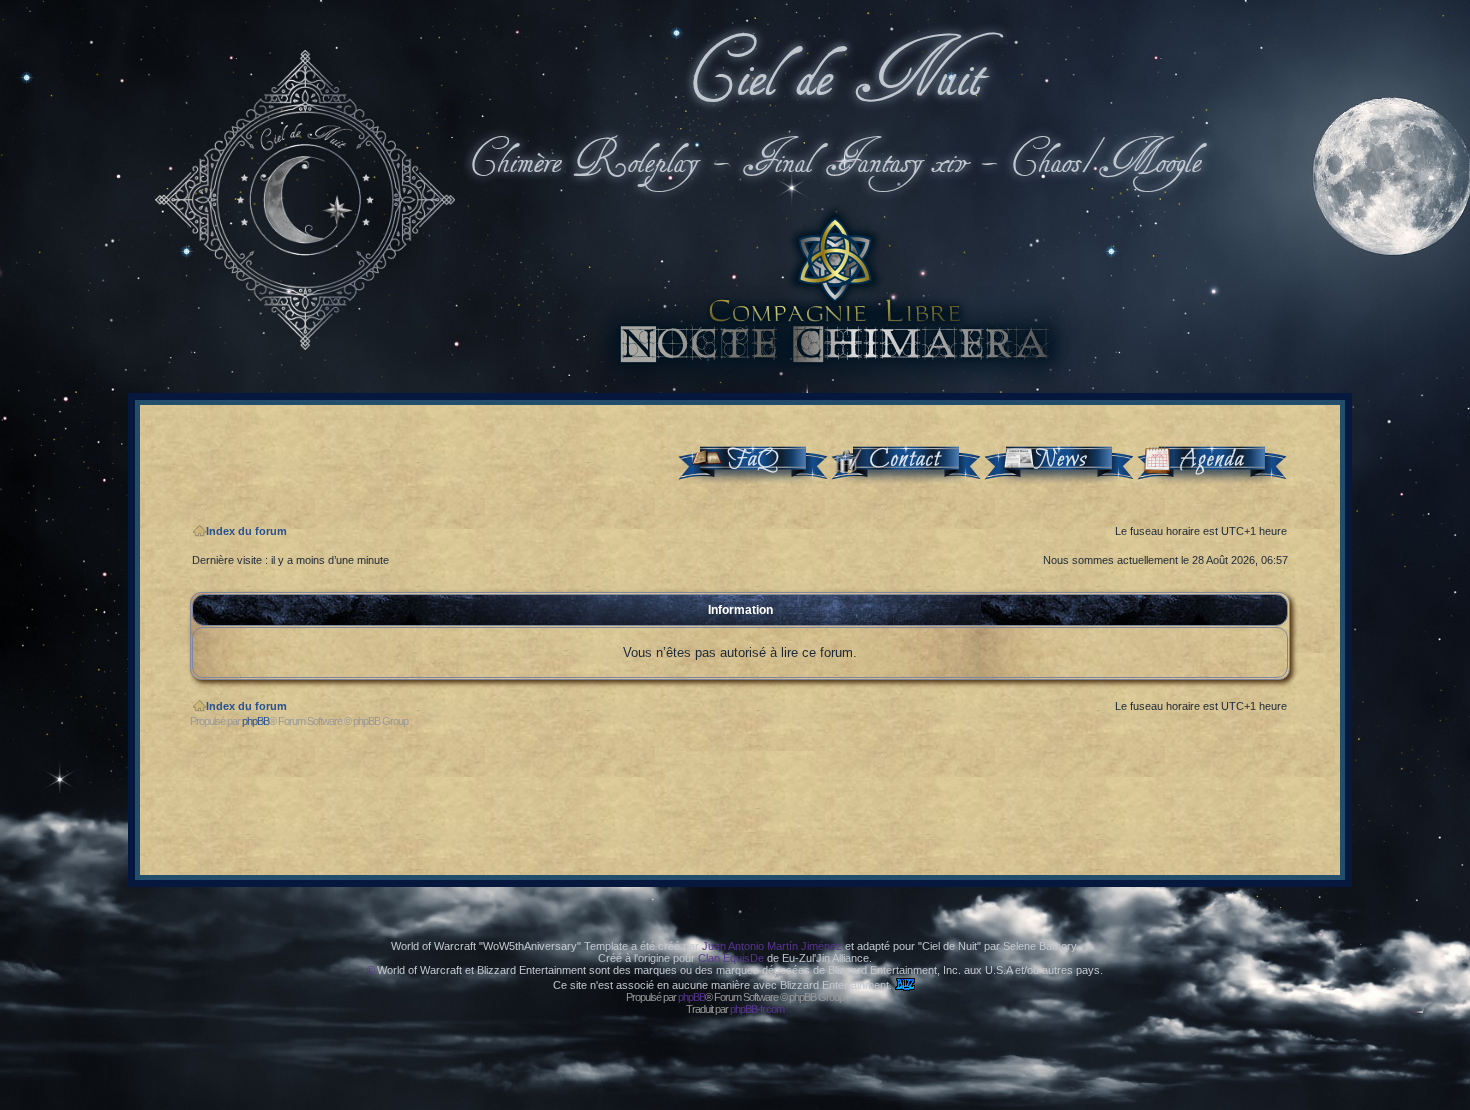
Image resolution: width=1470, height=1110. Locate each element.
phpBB (255, 721)
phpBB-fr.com (757, 1009)
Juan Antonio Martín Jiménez (772, 946)
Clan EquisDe (731, 958)
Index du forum (246, 531)
